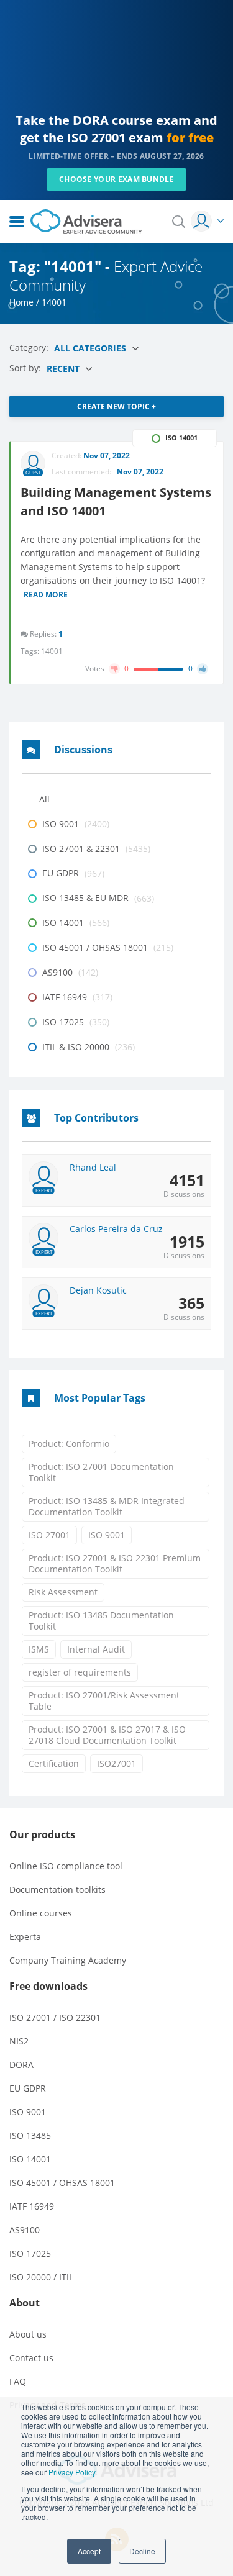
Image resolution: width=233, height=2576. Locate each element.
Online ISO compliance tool (66, 1866)
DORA (21, 2065)
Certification (54, 1763)
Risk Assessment (63, 1592)
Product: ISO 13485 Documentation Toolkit (101, 1621)
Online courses (41, 1913)
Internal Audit (96, 1649)
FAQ (18, 2381)
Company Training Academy (68, 1960)
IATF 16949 (32, 2206)
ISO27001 (116, 1763)
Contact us (31, 2358)
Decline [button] (142, 2551)
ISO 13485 (30, 2135)
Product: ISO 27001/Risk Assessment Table (104, 1701)
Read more (46, 596)
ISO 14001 (30, 2159)
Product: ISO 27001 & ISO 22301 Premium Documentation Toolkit (115, 1563)
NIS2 (19, 2041)
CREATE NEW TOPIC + (116, 406)
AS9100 (25, 2230)
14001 (52, 651)
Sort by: (26, 368)
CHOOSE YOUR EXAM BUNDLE (116, 179)
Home (21, 302)
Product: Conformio (69, 1444)
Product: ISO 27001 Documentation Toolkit (101, 1472)
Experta (25, 1937)
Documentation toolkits (57, 1889)
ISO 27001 (49, 1535)
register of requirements (80, 1672)
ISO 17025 (30, 2253)
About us (28, 2334)
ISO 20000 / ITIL (41, 2277)
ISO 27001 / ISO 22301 (55, 2017)
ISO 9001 (107, 1535)
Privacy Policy (72, 2472)
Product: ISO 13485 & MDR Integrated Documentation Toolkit (107, 1506)
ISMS (39, 1649)
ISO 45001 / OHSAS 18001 (62, 2183)
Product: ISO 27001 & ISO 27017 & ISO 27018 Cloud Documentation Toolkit (107, 1735)
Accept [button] (89, 2551)
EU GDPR (28, 2088)
